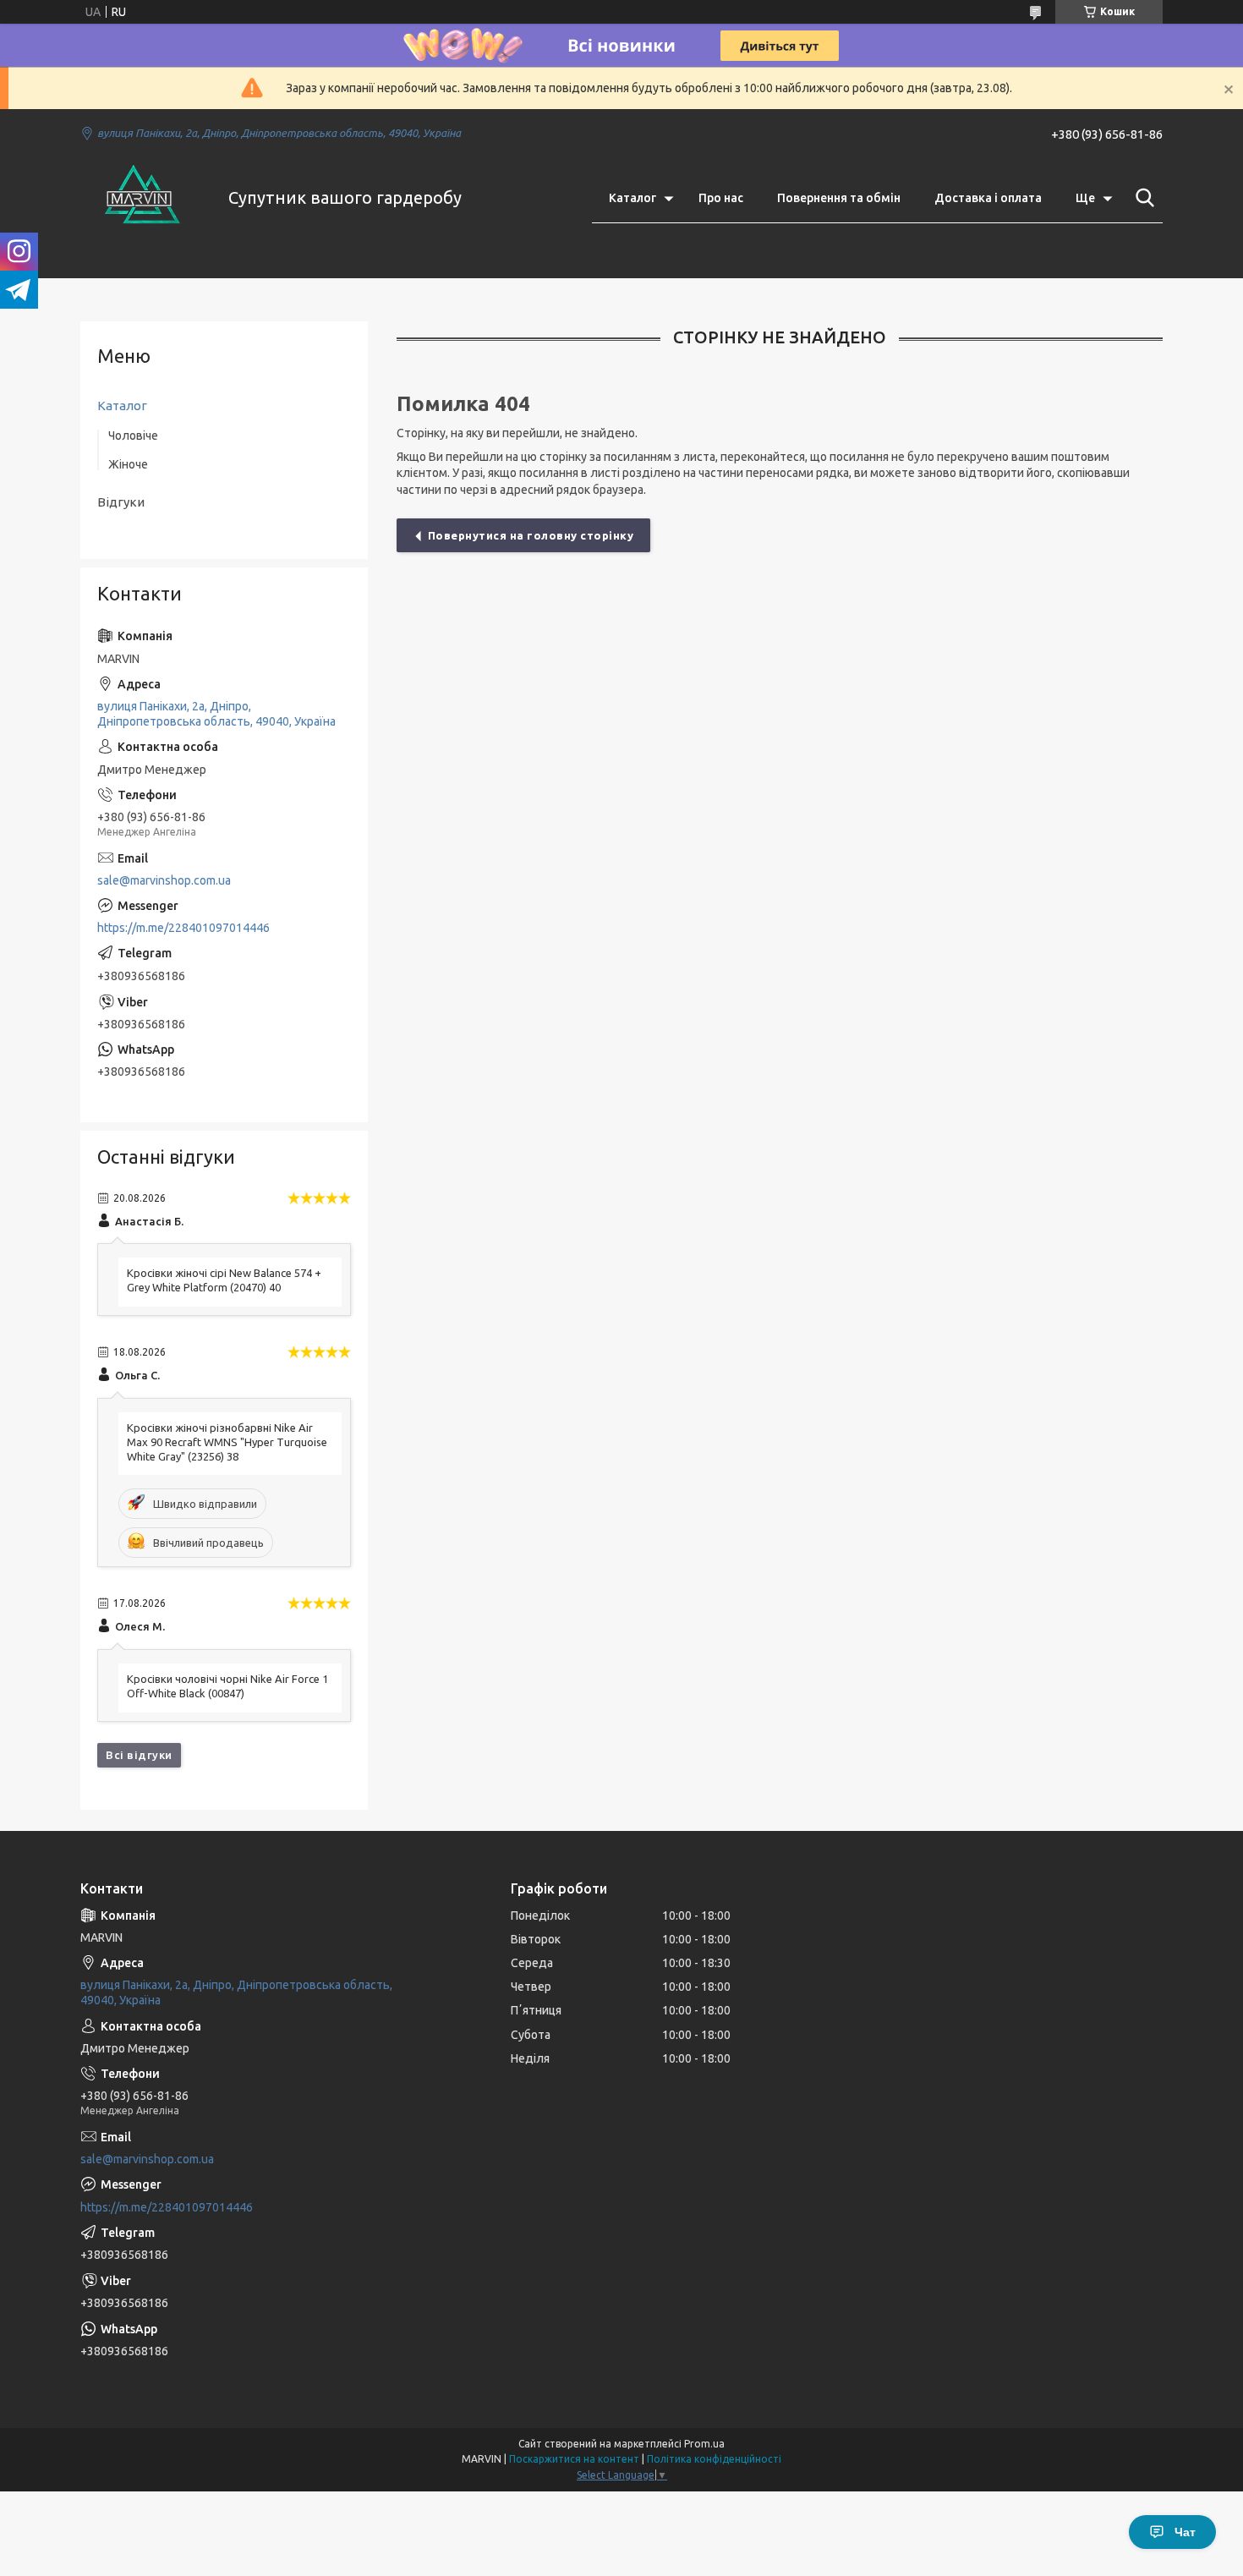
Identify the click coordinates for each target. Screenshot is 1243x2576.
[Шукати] (1142, 198)
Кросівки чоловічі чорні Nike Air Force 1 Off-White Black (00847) (227, 1686)
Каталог (632, 198)
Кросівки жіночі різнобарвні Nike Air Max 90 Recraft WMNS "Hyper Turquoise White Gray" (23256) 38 (227, 1442)
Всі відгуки (139, 1755)
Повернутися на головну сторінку (531, 535)
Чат (1185, 2532)
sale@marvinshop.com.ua (164, 880)
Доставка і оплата (988, 198)
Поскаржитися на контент (574, 2459)
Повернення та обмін (839, 198)
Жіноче (128, 464)
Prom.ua (704, 2444)
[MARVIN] (144, 198)
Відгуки (121, 502)
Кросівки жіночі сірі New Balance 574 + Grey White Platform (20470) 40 (224, 1280)
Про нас (721, 198)
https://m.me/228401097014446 (183, 928)
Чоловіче (133, 436)
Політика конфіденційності (714, 2459)
